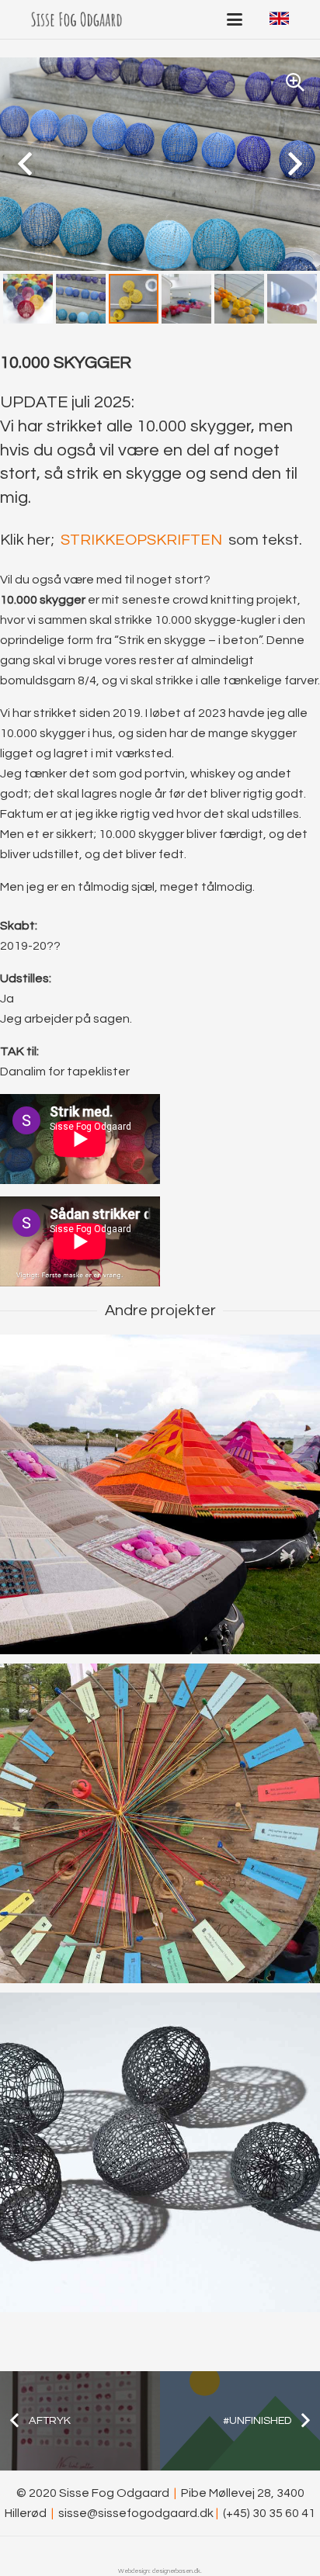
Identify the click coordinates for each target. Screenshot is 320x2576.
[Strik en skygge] (160, 2152)
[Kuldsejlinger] (160, 1494)
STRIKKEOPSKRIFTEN (141, 540)
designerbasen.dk (176, 2571)
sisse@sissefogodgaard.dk (136, 2513)
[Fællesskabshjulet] (160, 1823)
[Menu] (235, 19)
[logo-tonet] (77, 19)
